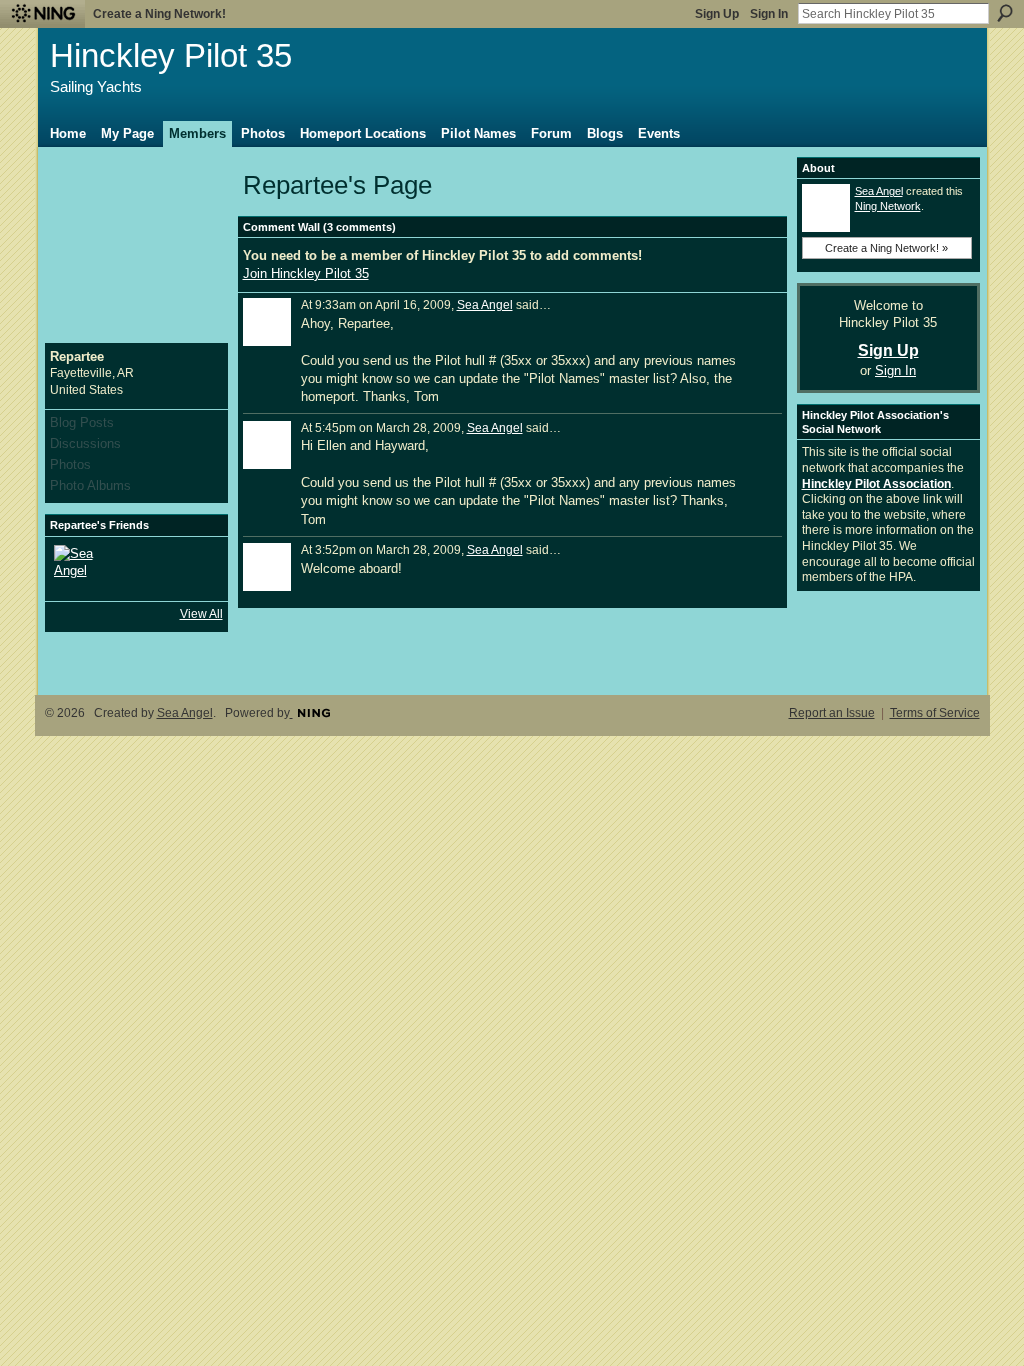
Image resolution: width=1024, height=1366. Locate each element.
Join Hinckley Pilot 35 (306, 273)
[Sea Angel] (78, 569)
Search (1005, 13)
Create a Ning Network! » (886, 248)
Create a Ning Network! (159, 14)
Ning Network (888, 206)
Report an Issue (832, 713)
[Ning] (42, 14)
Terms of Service (935, 713)
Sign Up (717, 14)
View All (201, 614)
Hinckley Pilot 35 (171, 55)
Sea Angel (485, 305)
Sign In (769, 14)
